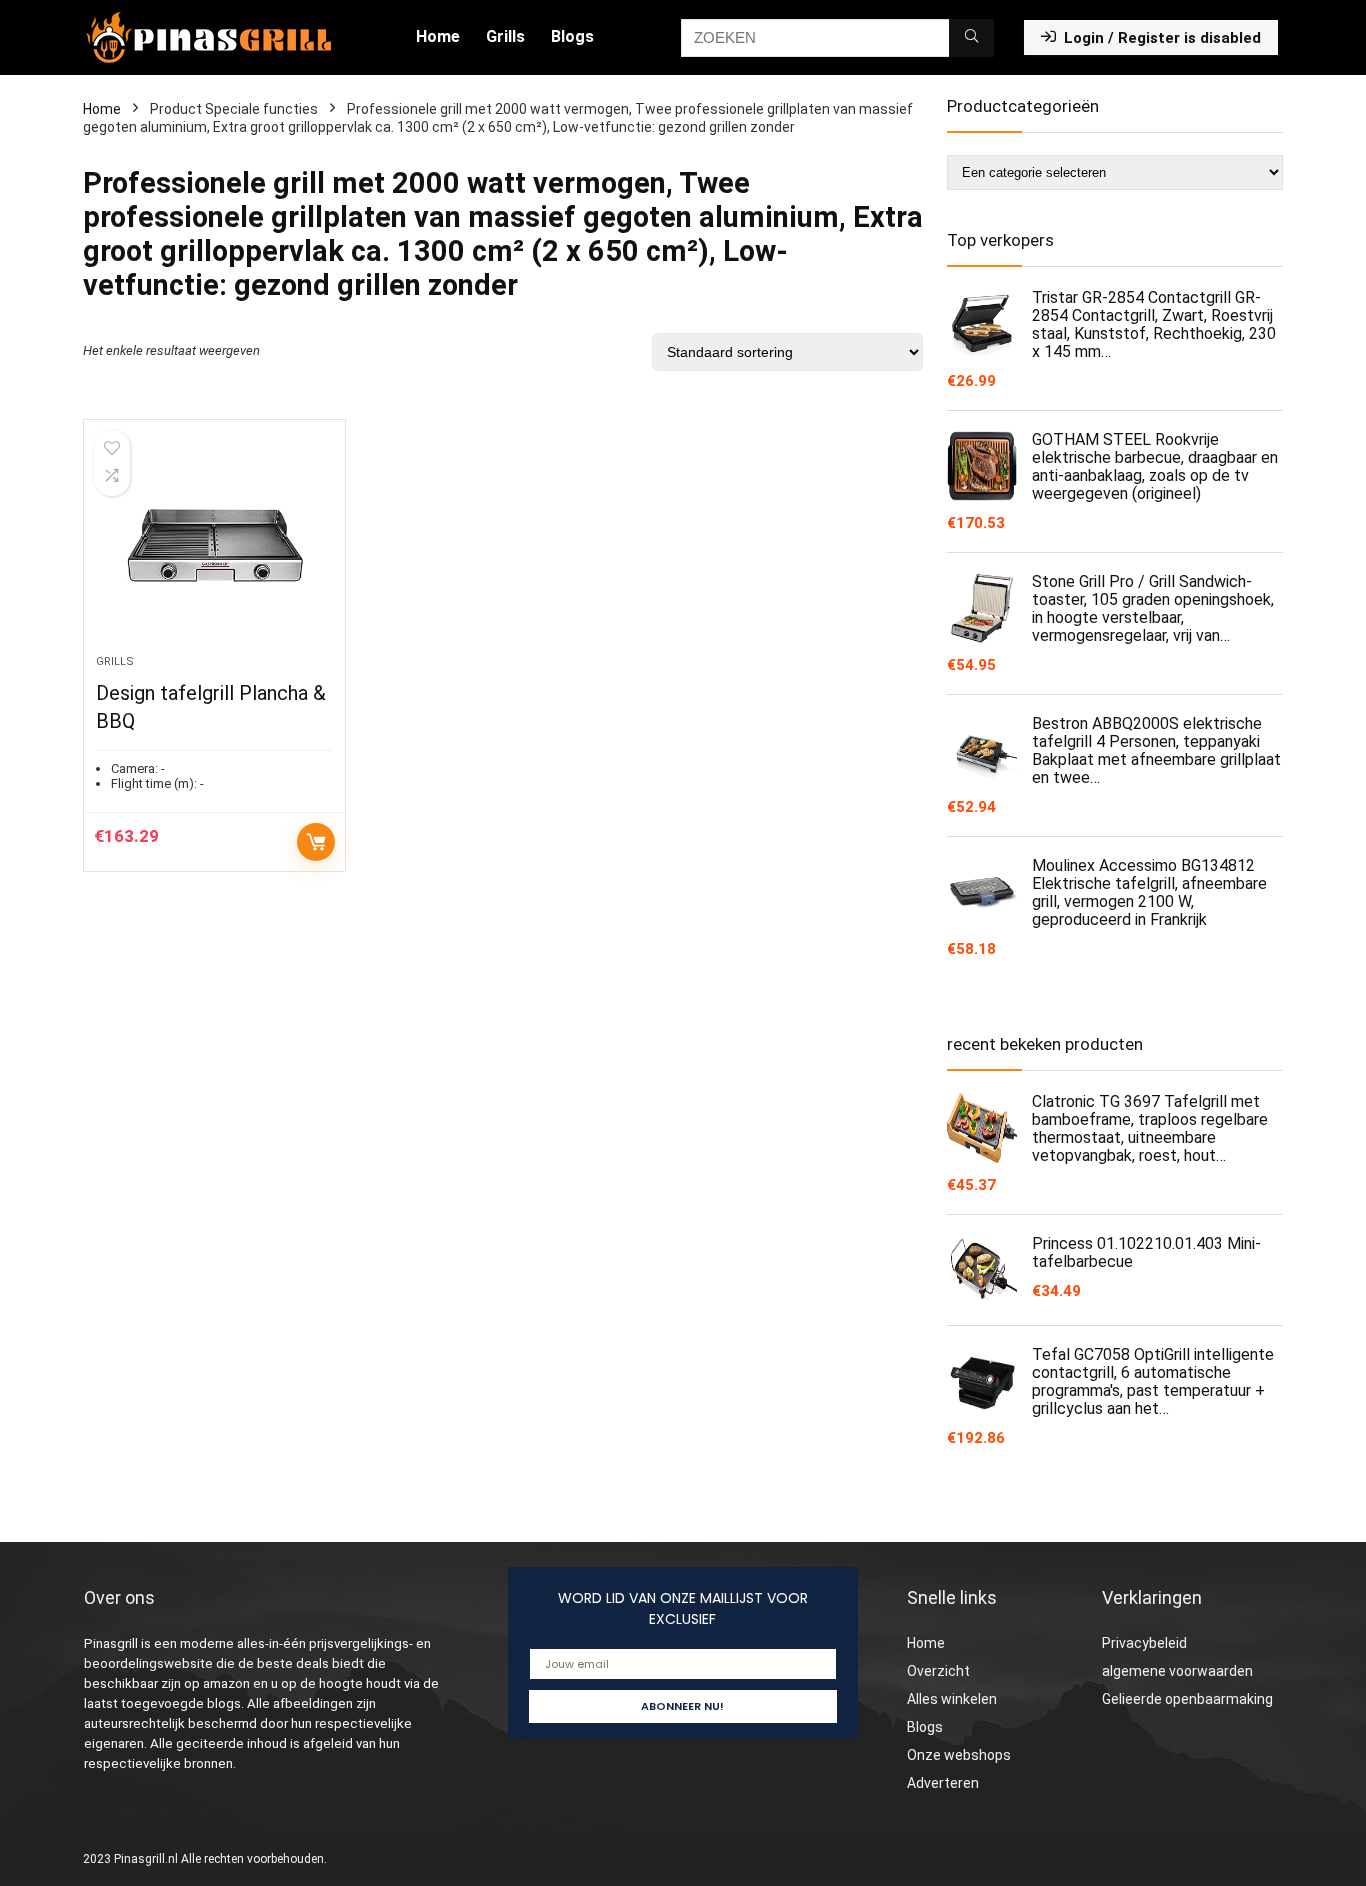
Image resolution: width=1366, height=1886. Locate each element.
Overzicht (938, 1671)
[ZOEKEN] (971, 38)
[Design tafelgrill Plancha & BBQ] (214, 547)
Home (438, 36)
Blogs (572, 36)
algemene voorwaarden (1177, 1671)
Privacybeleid (1144, 1643)
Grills (505, 36)
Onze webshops (959, 1755)
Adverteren (943, 1783)
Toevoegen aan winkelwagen (316, 842)
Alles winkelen (952, 1699)
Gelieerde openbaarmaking (1187, 1699)
